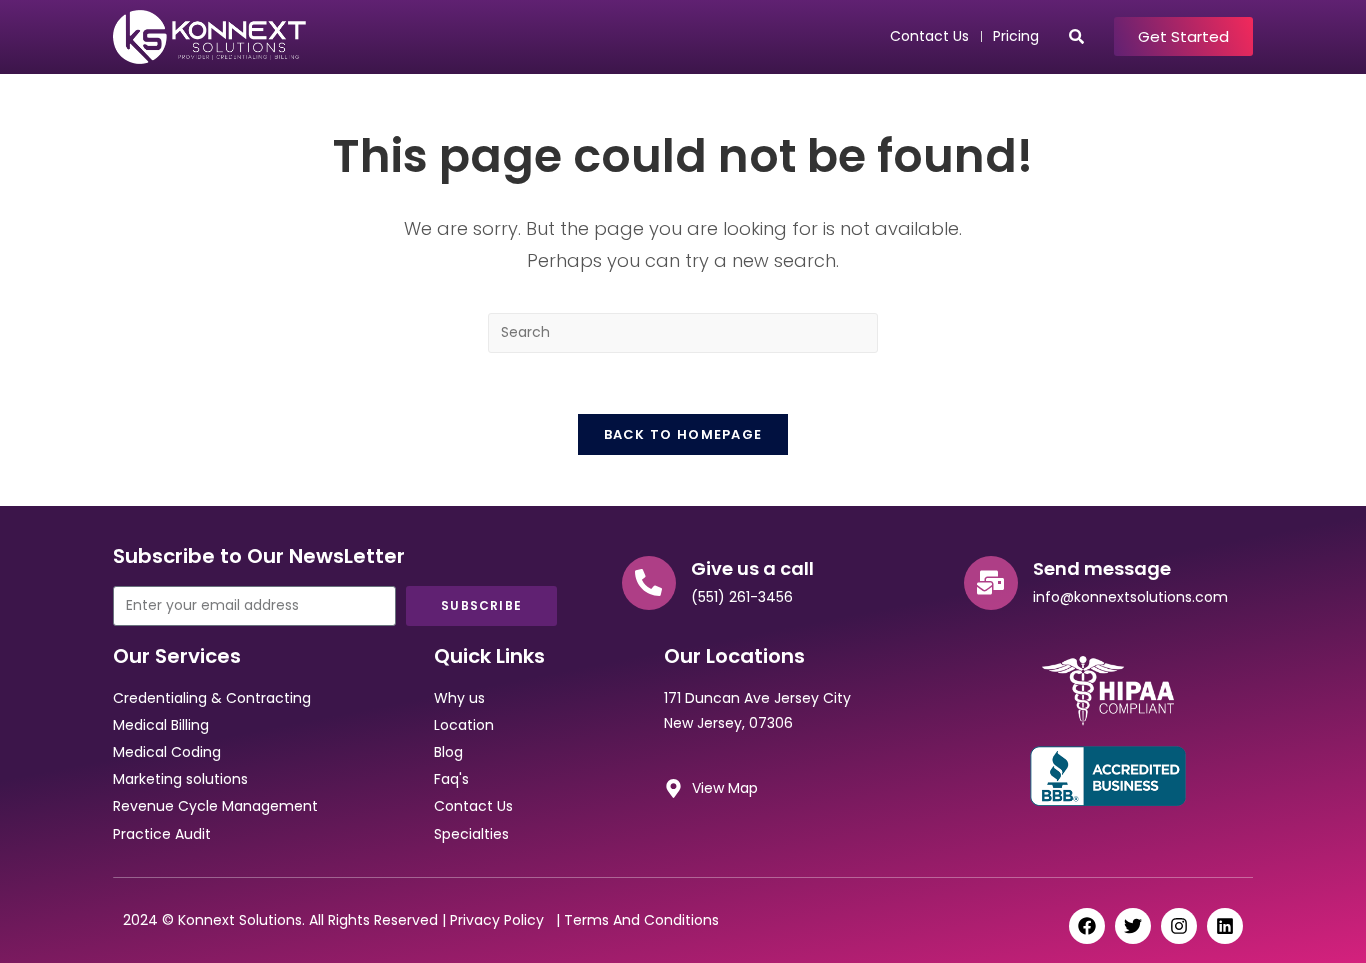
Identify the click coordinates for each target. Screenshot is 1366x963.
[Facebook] (1087, 926)
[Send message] (991, 583)
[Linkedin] (1225, 926)
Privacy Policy (501, 920)
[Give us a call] (649, 583)
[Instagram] (1179, 926)
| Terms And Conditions (635, 920)
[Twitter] (1133, 926)
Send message (1102, 568)
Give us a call (752, 568)
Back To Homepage (683, 434)
